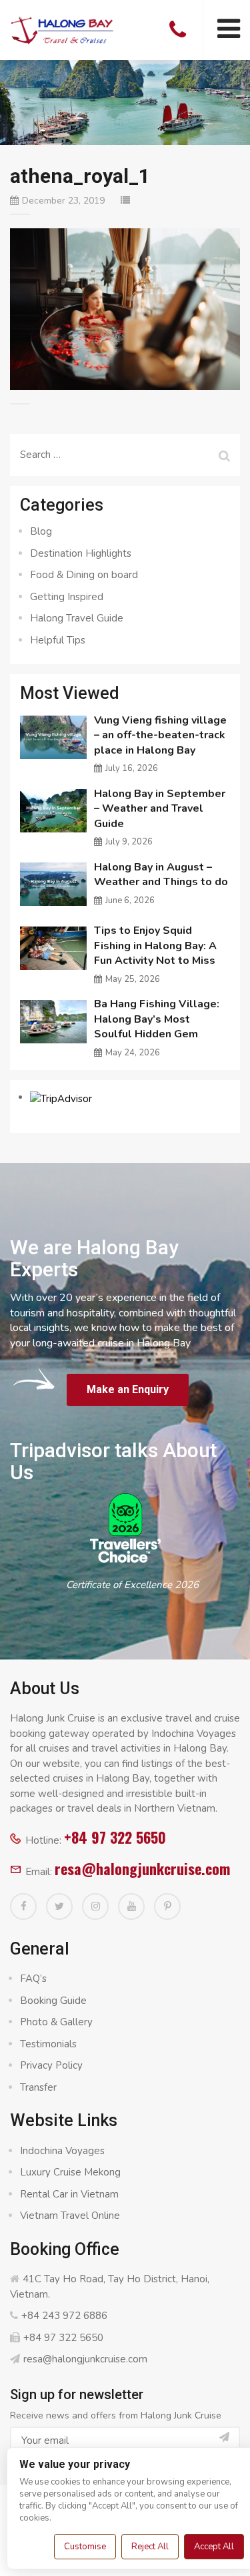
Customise (85, 2547)
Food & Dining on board (84, 575)
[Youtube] (131, 1906)
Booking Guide (53, 2001)
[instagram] (95, 1906)
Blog (41, 531)
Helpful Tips (58, 640)
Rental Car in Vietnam (69, 2194)
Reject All (150, 2547)
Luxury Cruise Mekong (70, 2172)
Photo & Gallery (56, 2022)
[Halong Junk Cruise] (62, 29)
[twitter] (59, 1906)
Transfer (38, 2087)
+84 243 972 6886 (64, 2316)
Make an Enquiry (128, 1389)
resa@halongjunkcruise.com (142, 1868)
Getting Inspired (67, 597)
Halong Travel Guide (77, 618)
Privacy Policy (51, 2065)
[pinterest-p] (167, 1906)
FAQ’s (33, 1979)
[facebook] (23, 1906)
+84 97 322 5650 (115, 1837)
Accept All (214, 2547)
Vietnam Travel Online (70, 2216)
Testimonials (48, 2044)
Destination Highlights (81, 553)
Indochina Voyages (62, 2151)
